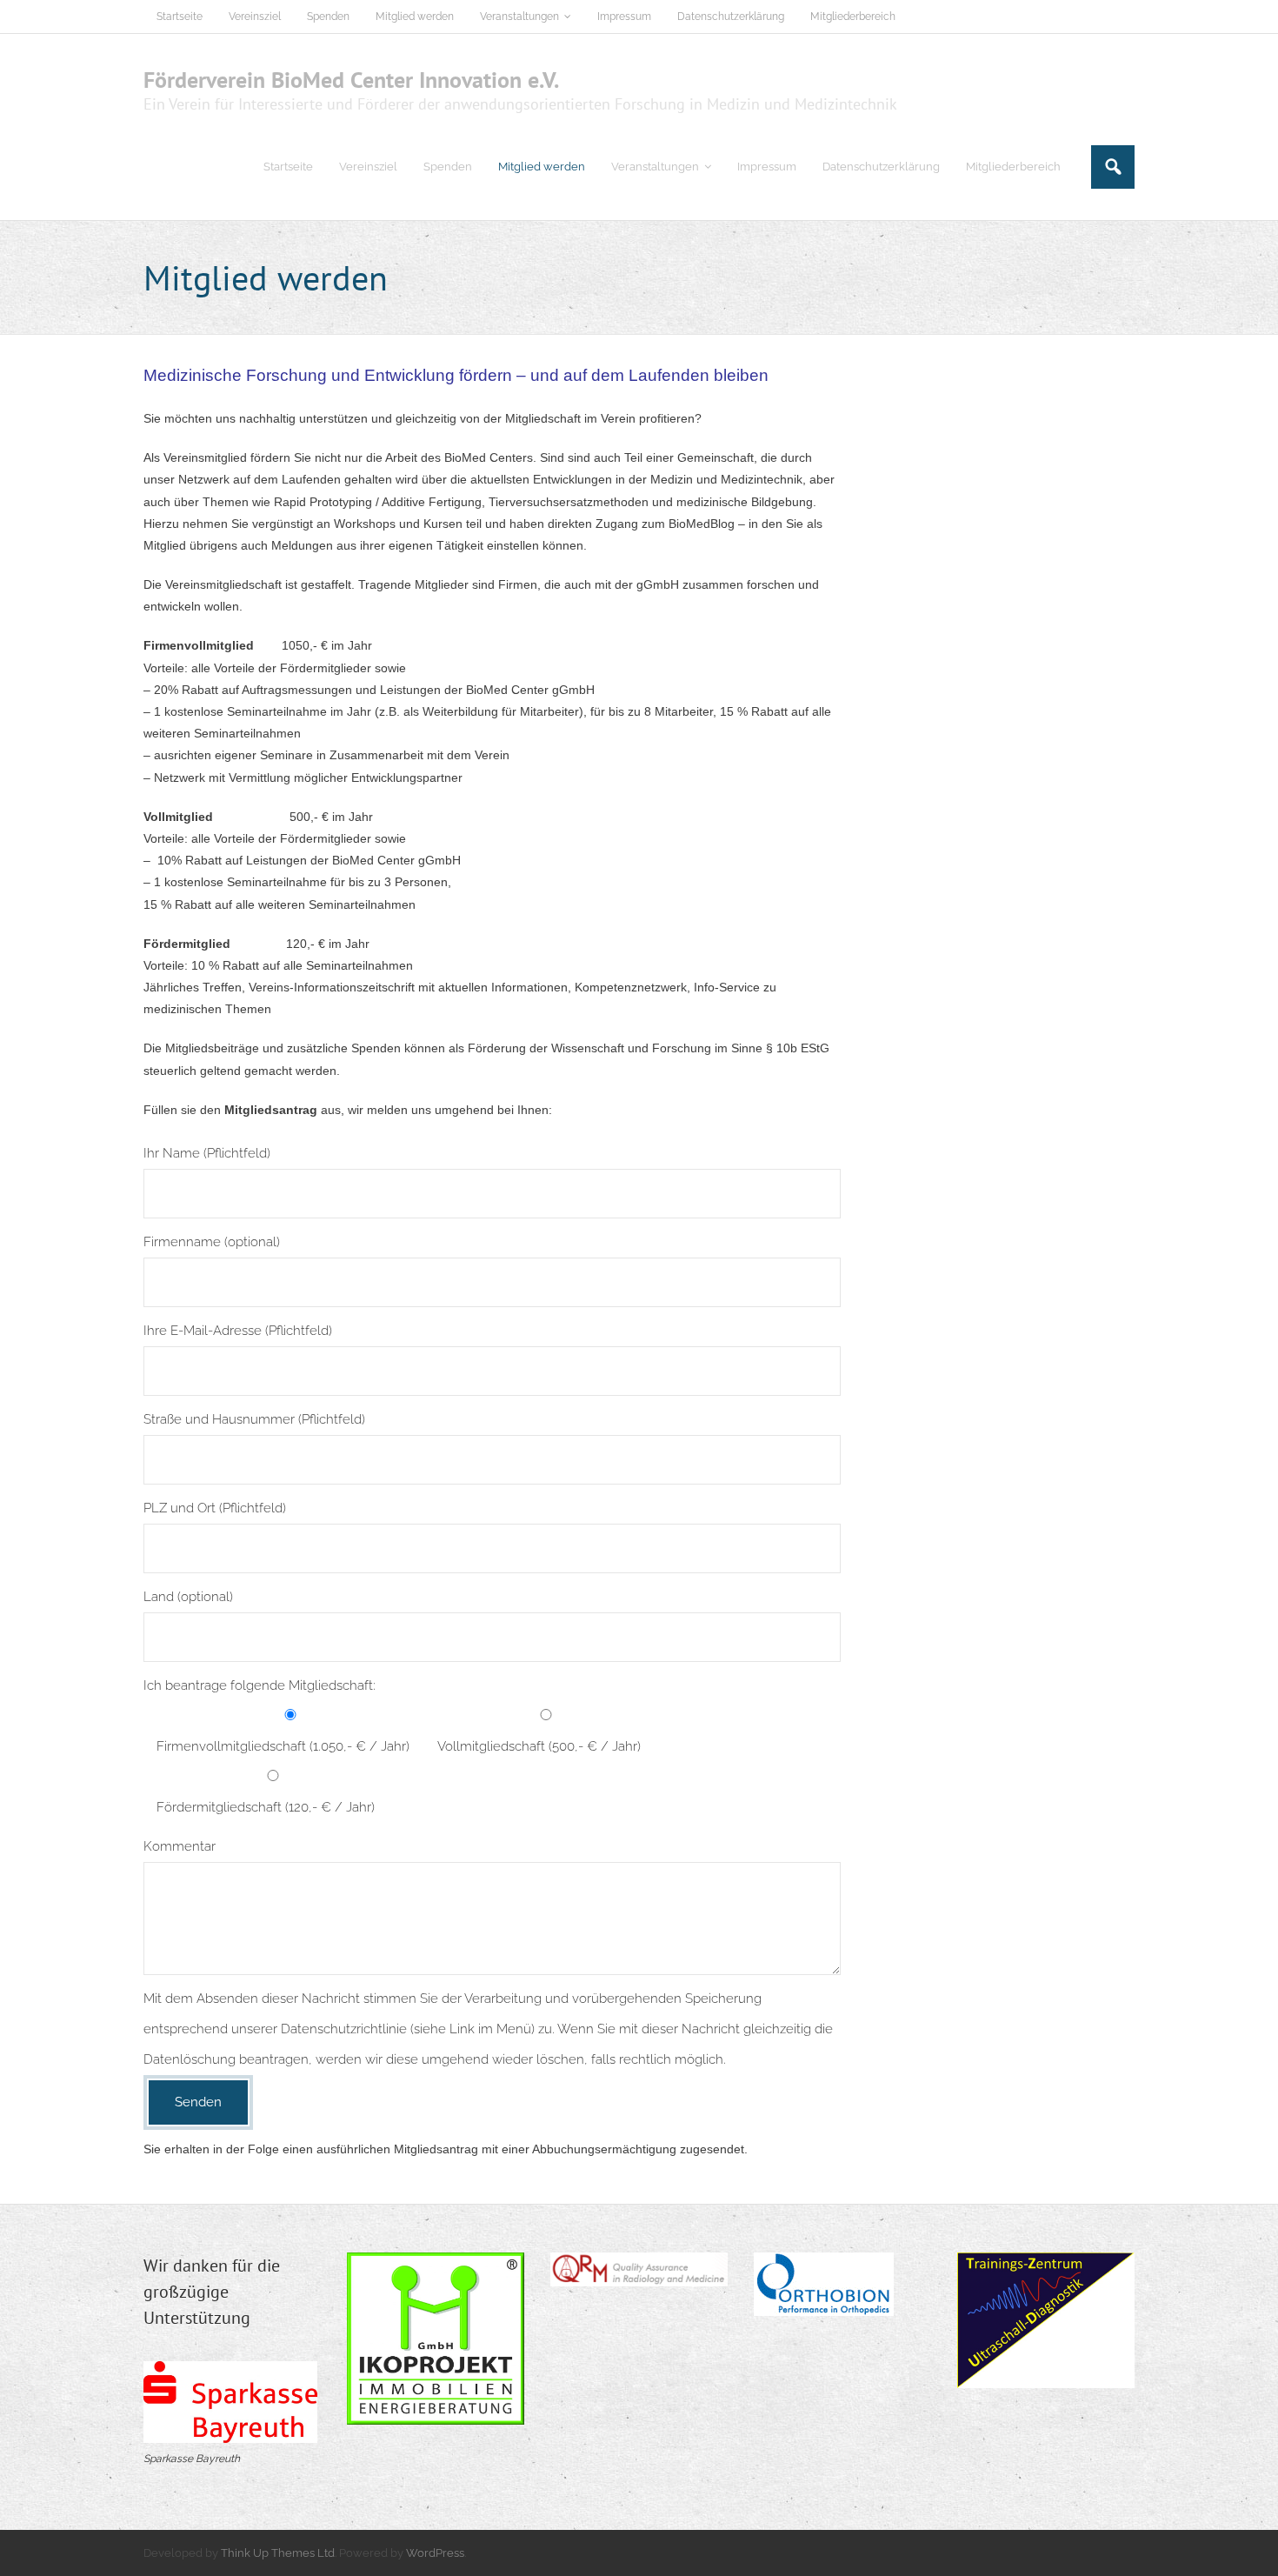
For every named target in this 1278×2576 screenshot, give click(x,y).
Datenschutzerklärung (731, 17)
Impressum (624, 17)
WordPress (435, 2553)
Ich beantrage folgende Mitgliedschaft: (260, 1685)
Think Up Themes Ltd (278, 2553)
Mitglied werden (415, 17)
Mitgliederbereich (853, 17)
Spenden (328, 17)
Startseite (180, 17)
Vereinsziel (255, 17)
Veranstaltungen (519, 17)
